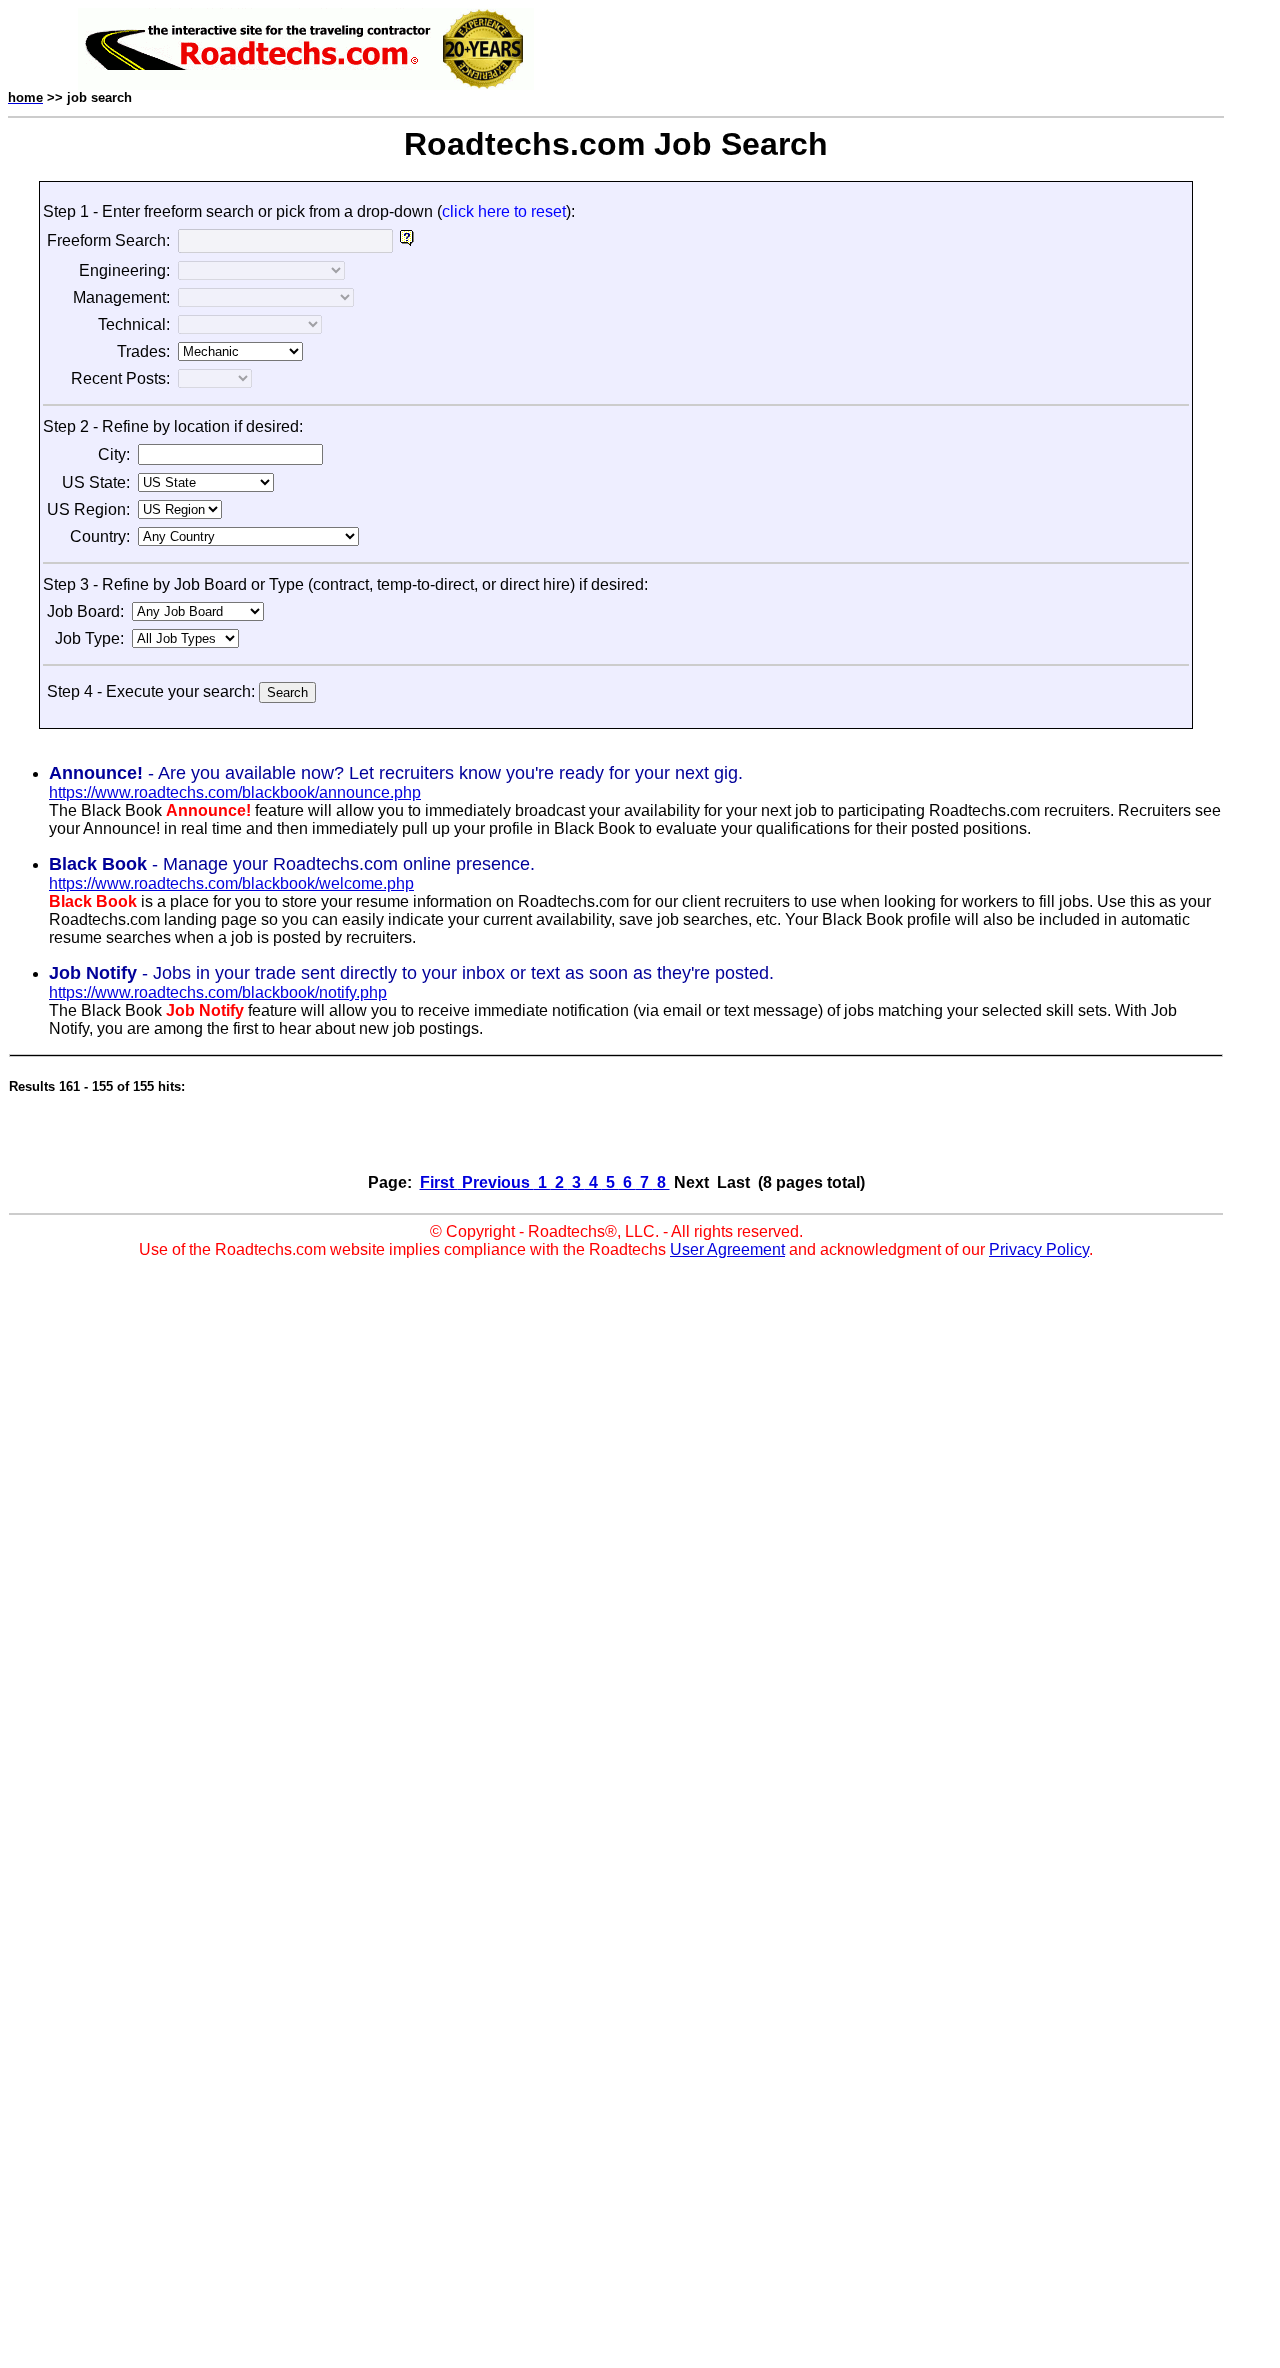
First (439, 1182)
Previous (496, 1182)
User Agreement (727, 1249)
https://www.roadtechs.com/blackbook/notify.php (218, 992)
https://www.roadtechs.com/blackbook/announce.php (235, 792)
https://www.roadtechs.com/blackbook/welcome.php (231, 883)
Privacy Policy (1039, 1249)
